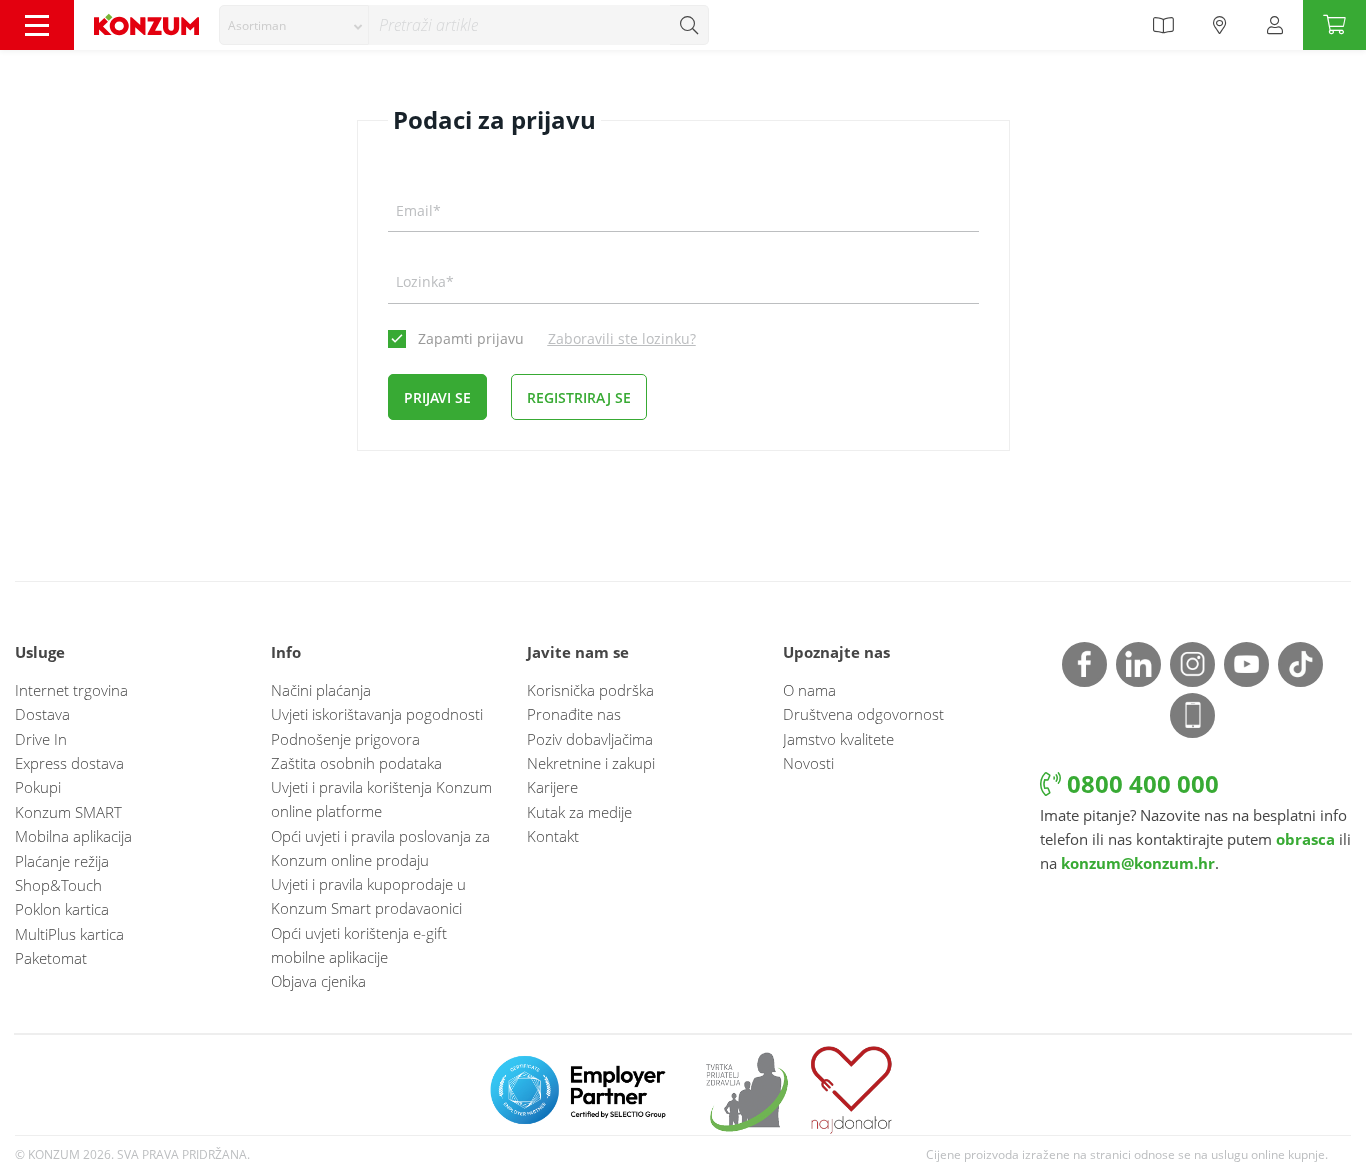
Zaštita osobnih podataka (356, 763)
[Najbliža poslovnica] (1220, 25)
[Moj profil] (1275, 25)
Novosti (808, 763)
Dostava (42, 714)
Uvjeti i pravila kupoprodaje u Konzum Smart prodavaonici (368, 896)
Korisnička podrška (590, 690)
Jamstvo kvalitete (838, 739)
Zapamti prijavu (471, 338)
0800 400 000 (1140, 783)
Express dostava (69, 763)
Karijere (552, 787)
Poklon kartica (62, 909)
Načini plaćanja (321, 690)
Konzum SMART (68, 812)
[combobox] (294, 25)
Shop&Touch (58, 885)
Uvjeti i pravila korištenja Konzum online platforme (381, 799)
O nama (809, 690)
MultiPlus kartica (69, 934)
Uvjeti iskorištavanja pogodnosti (377, 714)
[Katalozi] (1163, 25)
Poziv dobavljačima (590, 739)
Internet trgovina (71, 690)
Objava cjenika (318, 981)
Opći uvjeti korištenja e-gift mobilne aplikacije (359, 945)
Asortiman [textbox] (257, 25)
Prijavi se (437, 397)
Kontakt (553, 836)
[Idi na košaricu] (1334, 25)
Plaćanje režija (62, 861)
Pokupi (38, 787)
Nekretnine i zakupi (591, 763)
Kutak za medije (579, 812)
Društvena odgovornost (863, 714)
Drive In (41, 739)
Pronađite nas (574, 714)
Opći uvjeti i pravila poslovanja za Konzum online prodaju (380, 848)
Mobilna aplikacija (73, 836)
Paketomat (51, 958)
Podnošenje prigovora (345, 739)
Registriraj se (579, 397)
